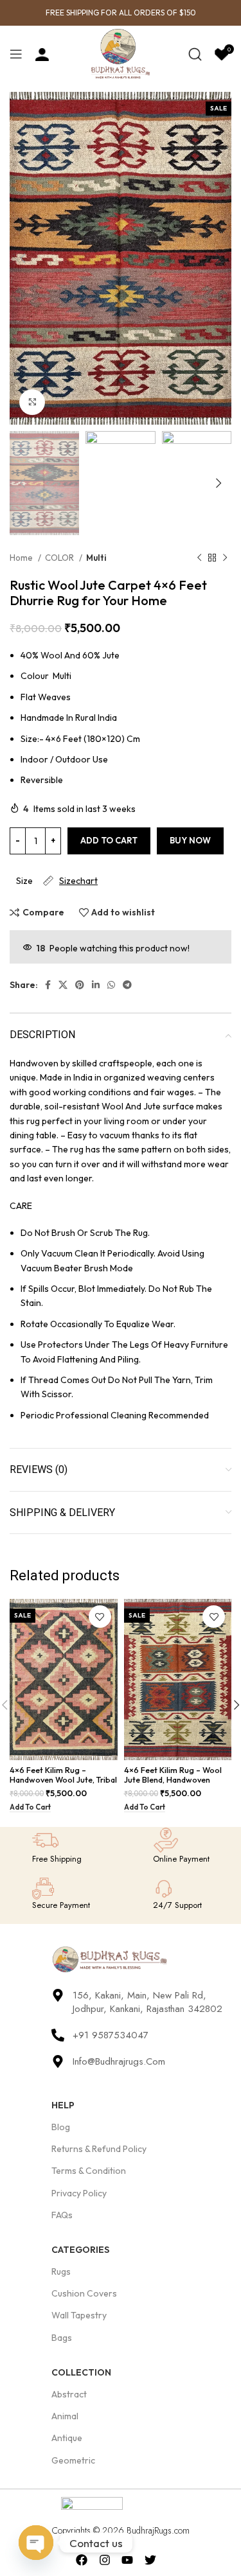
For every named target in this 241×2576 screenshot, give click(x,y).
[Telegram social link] (127, 985)
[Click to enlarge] (32, 402)
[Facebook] (81, 2560)
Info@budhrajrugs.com (119, 2061)
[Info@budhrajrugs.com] (58, 2061)
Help (63, 2105)
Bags (62, 2338)
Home (22, 558)
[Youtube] (128, 2560)
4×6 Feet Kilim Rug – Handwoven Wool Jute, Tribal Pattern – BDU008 (63, 1779)
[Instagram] (104, 2560)
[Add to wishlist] (100, 1617)
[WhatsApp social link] (111, 985)
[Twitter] (151, 2560)
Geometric (73, 2460)
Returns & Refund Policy (99, 2149)
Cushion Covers (84, 2293)
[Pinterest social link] (80, 985)
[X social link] (63, 985)
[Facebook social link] (48, 985)
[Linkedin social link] (96, 985)
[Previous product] (199, 558)
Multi (96, 558)
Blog (61, 2127)
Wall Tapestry (79, 2315)
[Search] (195, 54)
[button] (30, 1808)
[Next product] (225, 558)
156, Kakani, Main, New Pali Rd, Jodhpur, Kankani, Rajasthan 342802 (147, 2002)
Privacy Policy (79, 2193)
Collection (81, 2372)
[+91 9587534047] (58, 2035)
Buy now (190, 840)
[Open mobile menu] (16, 54)
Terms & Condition (89, 2171)
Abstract (69, 2394)
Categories (80, 2250)
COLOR (60, 558)
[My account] (42, 54)
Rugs (61, 2272)
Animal (65, 2416)
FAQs (62, 2215)
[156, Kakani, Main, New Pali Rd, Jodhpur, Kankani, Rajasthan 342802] (58, 1995)
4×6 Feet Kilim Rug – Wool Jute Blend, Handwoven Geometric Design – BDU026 (173, 1784)
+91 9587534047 (111, 2035)
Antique (67, 2438)
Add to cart (109, 840)
